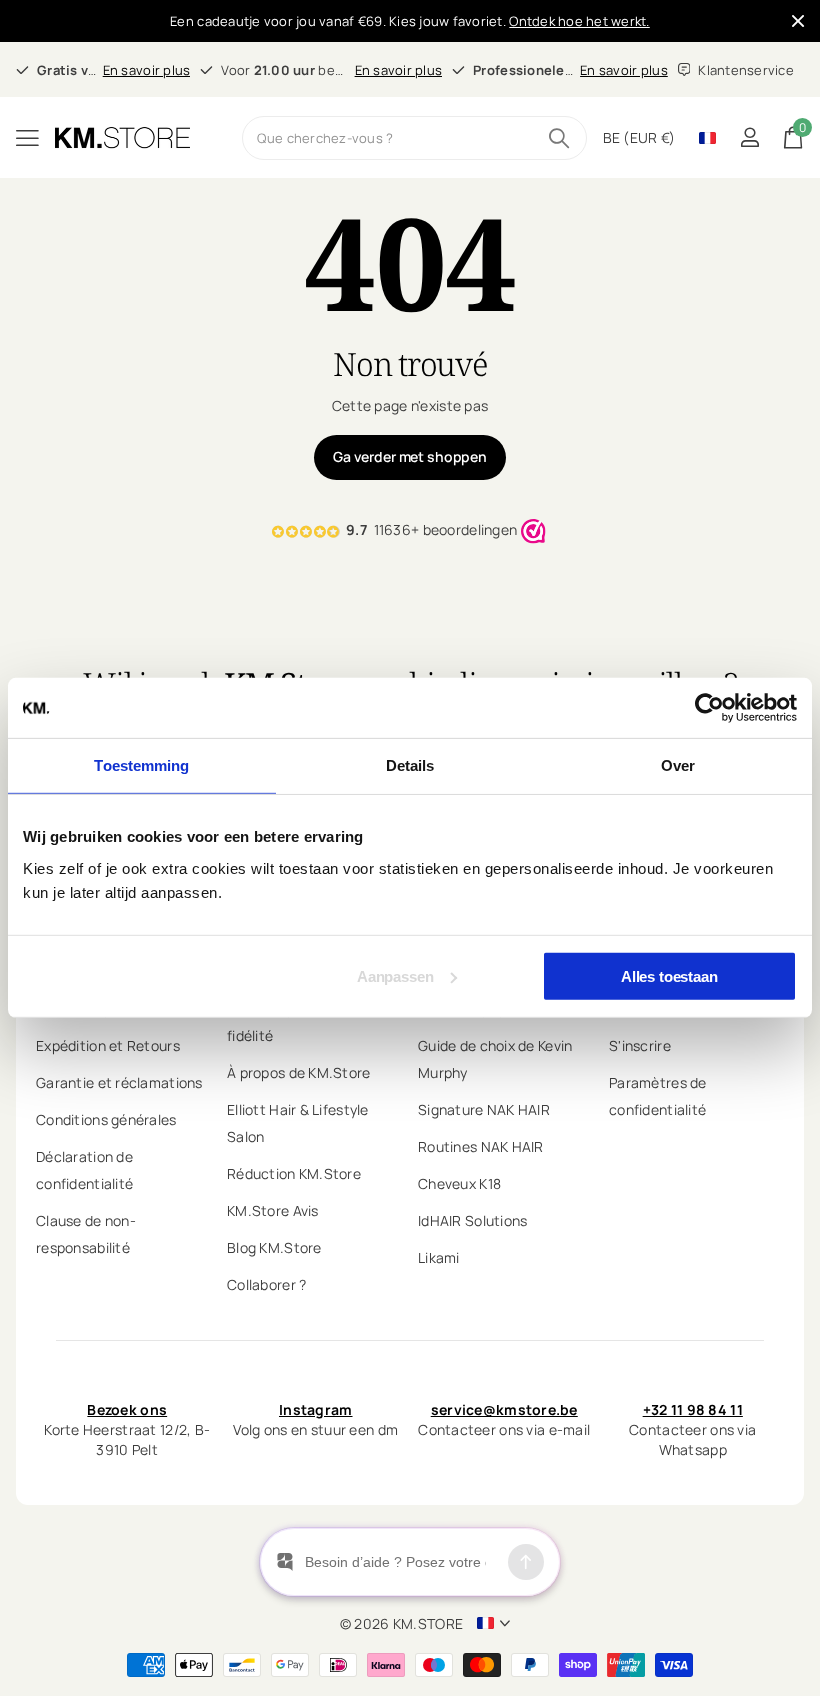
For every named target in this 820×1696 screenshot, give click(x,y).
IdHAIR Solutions (472, 1220)
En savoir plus (147, 70)
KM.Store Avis (273, 1210)
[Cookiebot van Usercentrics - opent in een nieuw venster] (709, 708)
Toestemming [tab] (141, 765)
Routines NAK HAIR (481, 1146)
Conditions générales (106, 1119)
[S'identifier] (749, 137)
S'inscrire (640, 1045)
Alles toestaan (669, 975)
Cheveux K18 (459, 1183)
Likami (439, 1257)
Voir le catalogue (27, 137)
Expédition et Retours (108, 1045)
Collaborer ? (266, 1284)
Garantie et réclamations (119, 1082)
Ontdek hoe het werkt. (579, 21)
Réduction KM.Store (294, 1173)
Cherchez (559, 138)
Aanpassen (395, 975)
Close (798, 21)
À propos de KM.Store (299, 1072)
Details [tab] (410, 765)
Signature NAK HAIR (484, 1109)
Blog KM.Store (274, 1247)
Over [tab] (678, 765)
